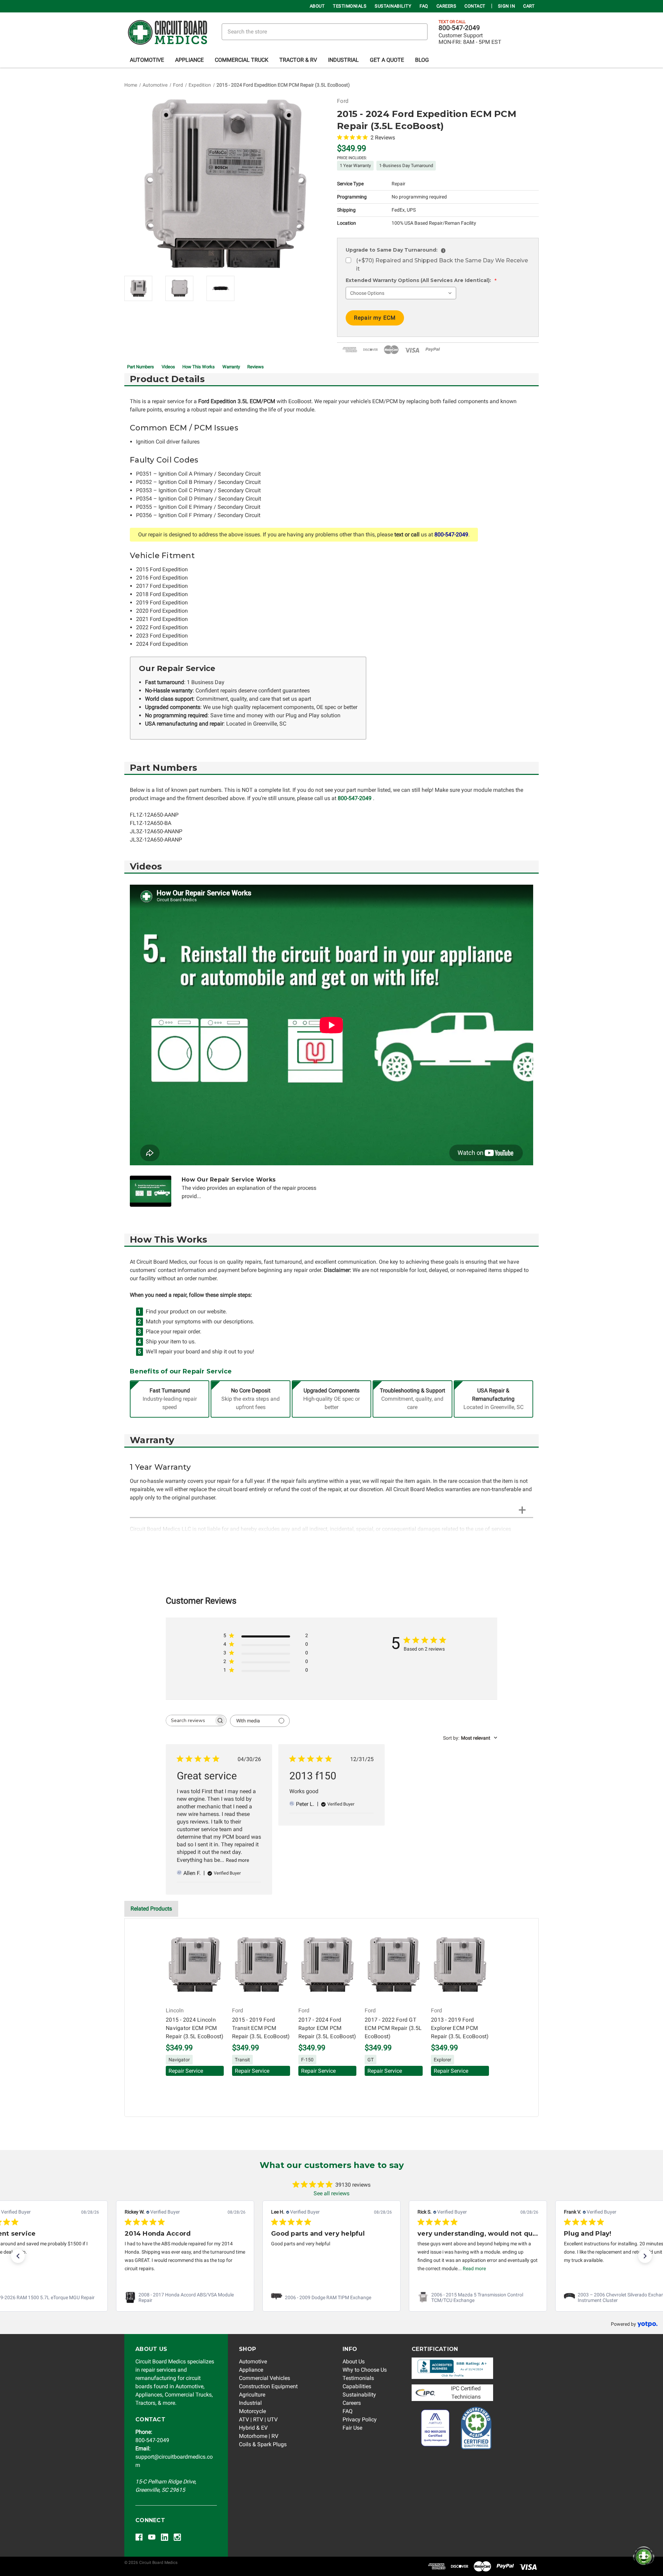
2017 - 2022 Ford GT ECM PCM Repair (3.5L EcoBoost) (393, 2028)
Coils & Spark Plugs (263, 2444)
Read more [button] (474, 2268)
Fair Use (352, 2428)
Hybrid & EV (253, 2428)
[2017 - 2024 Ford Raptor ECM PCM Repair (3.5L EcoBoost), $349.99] (327, 1965)
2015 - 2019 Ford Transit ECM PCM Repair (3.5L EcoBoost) (261, 2028)
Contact (475, 6)
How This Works (199, 367)
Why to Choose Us (365, 2370)
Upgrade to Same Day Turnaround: (395, 250)
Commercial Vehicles (265, 2378)
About (317, 6)
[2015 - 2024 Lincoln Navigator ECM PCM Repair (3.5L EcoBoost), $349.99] (195, 1965)
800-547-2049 (459, 28)
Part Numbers (141, 367)
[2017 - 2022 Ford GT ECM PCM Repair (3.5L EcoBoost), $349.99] (394, 1965)
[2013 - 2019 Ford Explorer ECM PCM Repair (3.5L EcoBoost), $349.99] (460, 1965)
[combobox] (470, 1738)
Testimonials (350, 6)
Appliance (189, 60)
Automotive (147, 60)
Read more (237, 1860)
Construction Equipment (268, 2386)
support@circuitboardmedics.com (174, 2457)
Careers (446, 6)
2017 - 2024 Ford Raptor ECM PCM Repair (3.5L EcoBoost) (327, 2028)
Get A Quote (387, 60)
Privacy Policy (360, 2419)
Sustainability (393, 6)
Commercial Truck (242, 60)
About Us (354, 2361)
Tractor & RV (298, 60)
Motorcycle (252, 2411)
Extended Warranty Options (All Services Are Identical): (421, 280)
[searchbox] (190, 1720)
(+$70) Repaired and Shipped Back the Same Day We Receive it (442, 265)
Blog (422, 60)
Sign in (507, 6)
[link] (185, 2297)
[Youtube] (152, 2537)
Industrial (343, 60)
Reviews (256, 367)
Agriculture (252, 2395)
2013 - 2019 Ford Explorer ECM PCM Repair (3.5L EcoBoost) (460, 2028)
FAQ (424, 6)
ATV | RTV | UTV (258, 2419)
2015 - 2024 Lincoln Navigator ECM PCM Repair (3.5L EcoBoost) (195, 2028)
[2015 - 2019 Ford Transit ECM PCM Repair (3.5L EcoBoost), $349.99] (261, 1965)
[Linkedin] (165, 2537)
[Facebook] (139, 2537)
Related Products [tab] (151, 1909)
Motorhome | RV (259, 2436)
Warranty (231, 367)
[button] (18, 2256)
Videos (168, 367)
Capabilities (357, 2386)
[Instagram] (177, 2537)
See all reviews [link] (331, 2193)
